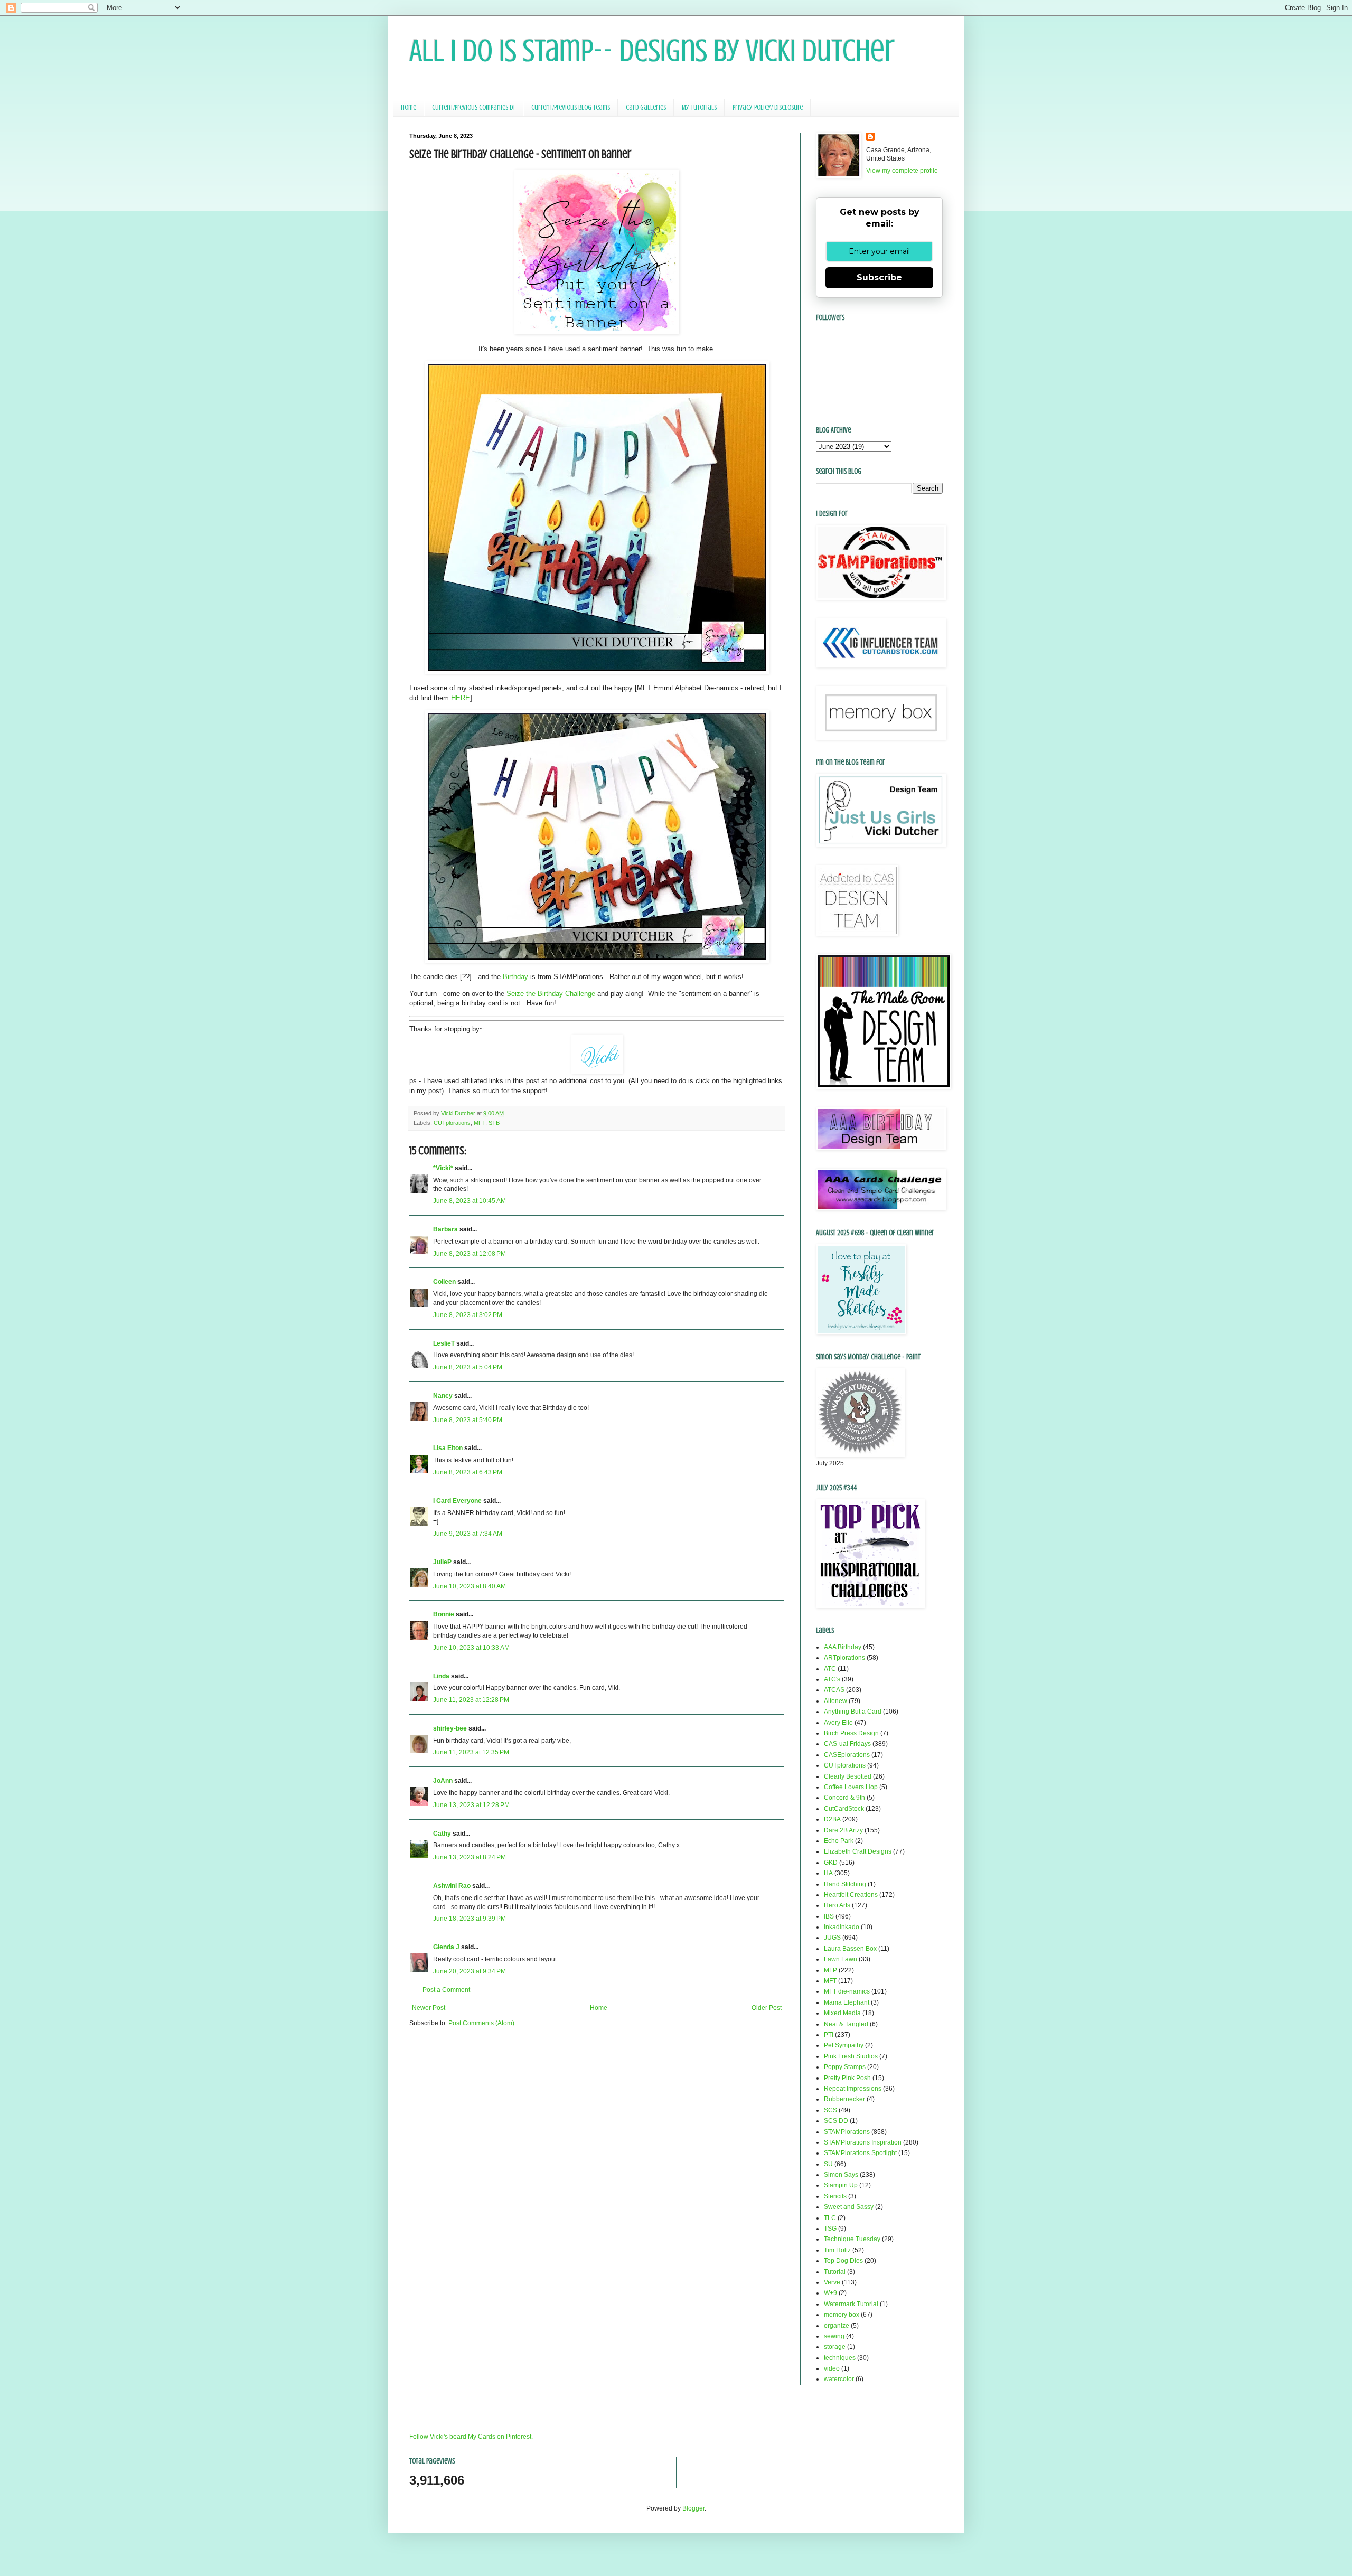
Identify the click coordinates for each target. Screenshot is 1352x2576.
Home (409, 107)
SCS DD (836, 2121)
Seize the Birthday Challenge (551, 994)
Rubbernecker (844, 2099)
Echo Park (839, 1841)
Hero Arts (837, 1905)
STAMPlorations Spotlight (860, 2153)
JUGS (832, 1938)
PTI (829, 2035)
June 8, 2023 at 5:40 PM (468, 1420)
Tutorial (835, 2272)
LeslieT (444, 1343)
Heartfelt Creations (851, 1895)
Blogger (693, 2508)
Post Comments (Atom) (481, 2023)
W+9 (830, 2293)
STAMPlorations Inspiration (863, 2142)
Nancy (443, 1396)
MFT (480, 1123)
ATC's (832, 1679)
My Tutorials (699, 107)
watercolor (839, 2379)
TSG (830, 2229)
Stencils (835, 2196)
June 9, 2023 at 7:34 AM (468, 1534)
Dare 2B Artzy (843, 1830)
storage (835, 2347)
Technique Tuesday (852, 2239)
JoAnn (443, 1781)
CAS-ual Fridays (847, 1744)
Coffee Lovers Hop (851, 1787)
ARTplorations (844, 1658)
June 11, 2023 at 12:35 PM (471, 1752)
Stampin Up (841, 2185)
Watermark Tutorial (851, 2304)
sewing (834, 2336)
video (832, 2368)
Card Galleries (646, 107)
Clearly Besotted (848, 1776)
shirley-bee (450, 1728)
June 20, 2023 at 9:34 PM (470, 1971)
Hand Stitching (845, 1884)
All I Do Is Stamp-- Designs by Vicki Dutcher (652, 50)
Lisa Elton (448, 1448)
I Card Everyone (457, 1501)
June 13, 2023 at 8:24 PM (470, 1857)
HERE (461, 698)
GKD (831, 1863)
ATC (830, 1669)
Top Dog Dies (843, 2261)
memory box (842, 2315)
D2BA (832, 1819)
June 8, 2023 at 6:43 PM (468, 1472)
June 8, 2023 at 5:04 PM (468, 1367)
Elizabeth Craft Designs (858, 1851)
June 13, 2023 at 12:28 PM (471, 1805)
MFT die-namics (847, 1991)
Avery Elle (838, 1723)
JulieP (442, 1562)
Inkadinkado (842, 1927)
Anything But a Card (853, 1712)
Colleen (444, 1282)
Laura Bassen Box (850, 1949)
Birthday (515, 977)
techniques (840, 2358)
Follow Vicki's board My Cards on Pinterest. (471, 2437)
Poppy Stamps (845, 2067)
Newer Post (429, 2008)
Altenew (835, 1701)
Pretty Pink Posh (847, 2078)
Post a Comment (446, 1990)
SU (828, 2164)
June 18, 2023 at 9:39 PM (470, 1919)
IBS (829, 1916)
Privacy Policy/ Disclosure (768, 107)
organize (837, 2326)
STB (494, 1123)
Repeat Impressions (853, 2089)
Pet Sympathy (844, 2045)
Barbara (445, 1229)
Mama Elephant (847, 2002)
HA (828, 1873)
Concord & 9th (844, 1798)
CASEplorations (847, 1755)
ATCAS (834, 1690)
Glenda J (446, 1947)
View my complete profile (902, 171)
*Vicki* (443, 1168)
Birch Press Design (851, 1733)
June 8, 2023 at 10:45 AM (470, 1201)
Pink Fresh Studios (851, 2056)
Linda (441, 1676)
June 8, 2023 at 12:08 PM (470, 1254)
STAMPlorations (847, 2132)
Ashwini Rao (452, 1886)
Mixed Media (842, 2013)
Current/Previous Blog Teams (571, 107)
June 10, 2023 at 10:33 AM (471, 1648)
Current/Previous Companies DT (474, 107)
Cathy (442, 1834)
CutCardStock (844, 1809)
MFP (830, 1970)
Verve (832, 2282)
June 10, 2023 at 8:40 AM (470, 1586)
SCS (830, 2110)
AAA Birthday (843, 1647)
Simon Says (841, 2175)
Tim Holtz (837, 2250)
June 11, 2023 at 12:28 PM (471, 1700)
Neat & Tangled (846, 2024)
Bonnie (444, 1614)
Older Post (767, 2008)
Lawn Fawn (841, 1959)
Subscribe (879, 278)
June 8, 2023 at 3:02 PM (468, 1315)
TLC (830, 2218)
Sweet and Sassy (849, 2207)
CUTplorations (452, 1123)
